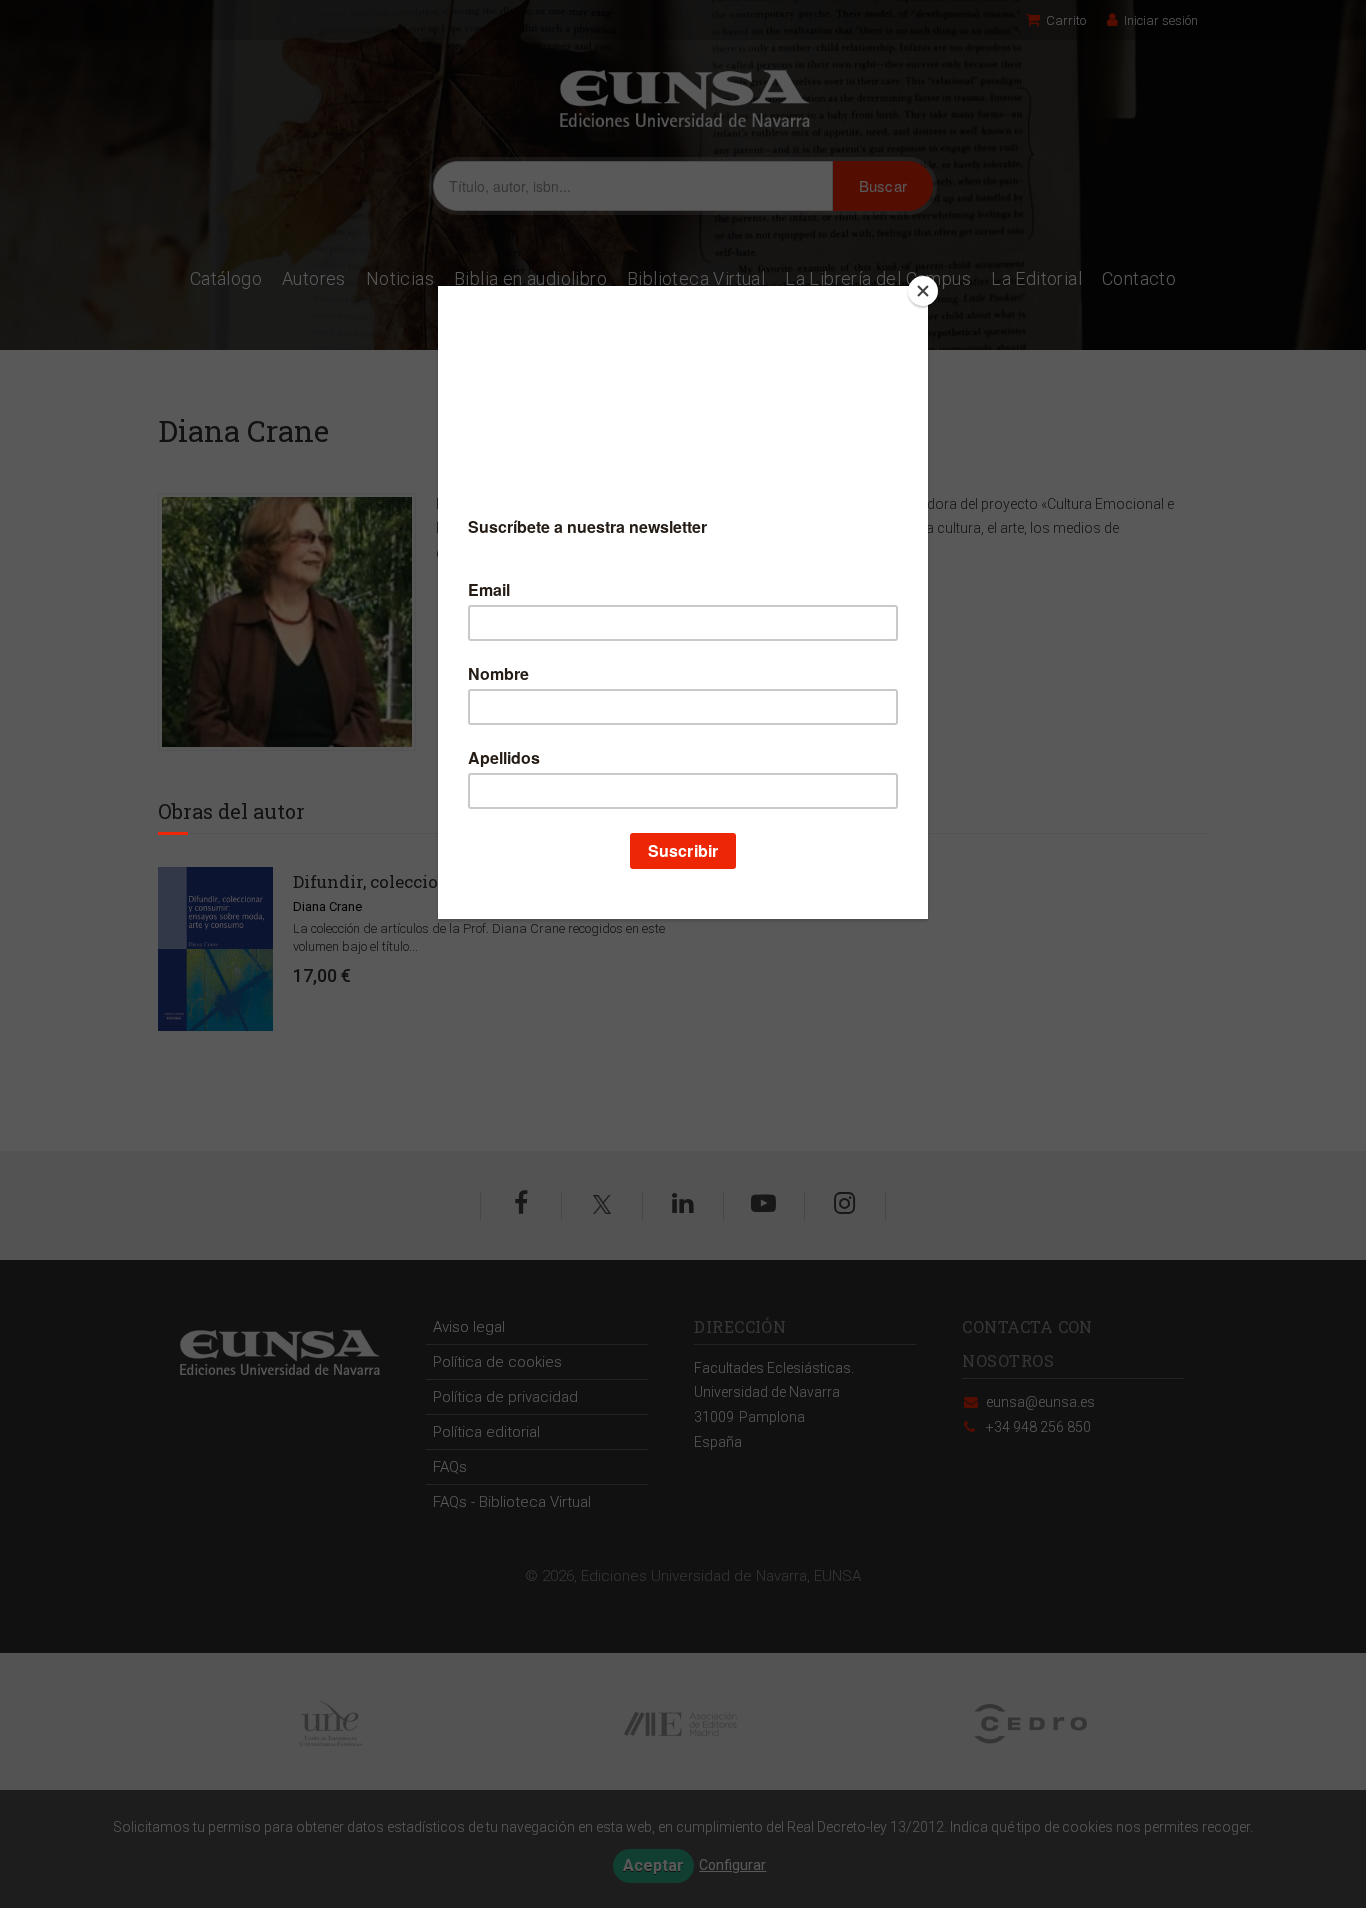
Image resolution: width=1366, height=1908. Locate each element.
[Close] (923, 291)
